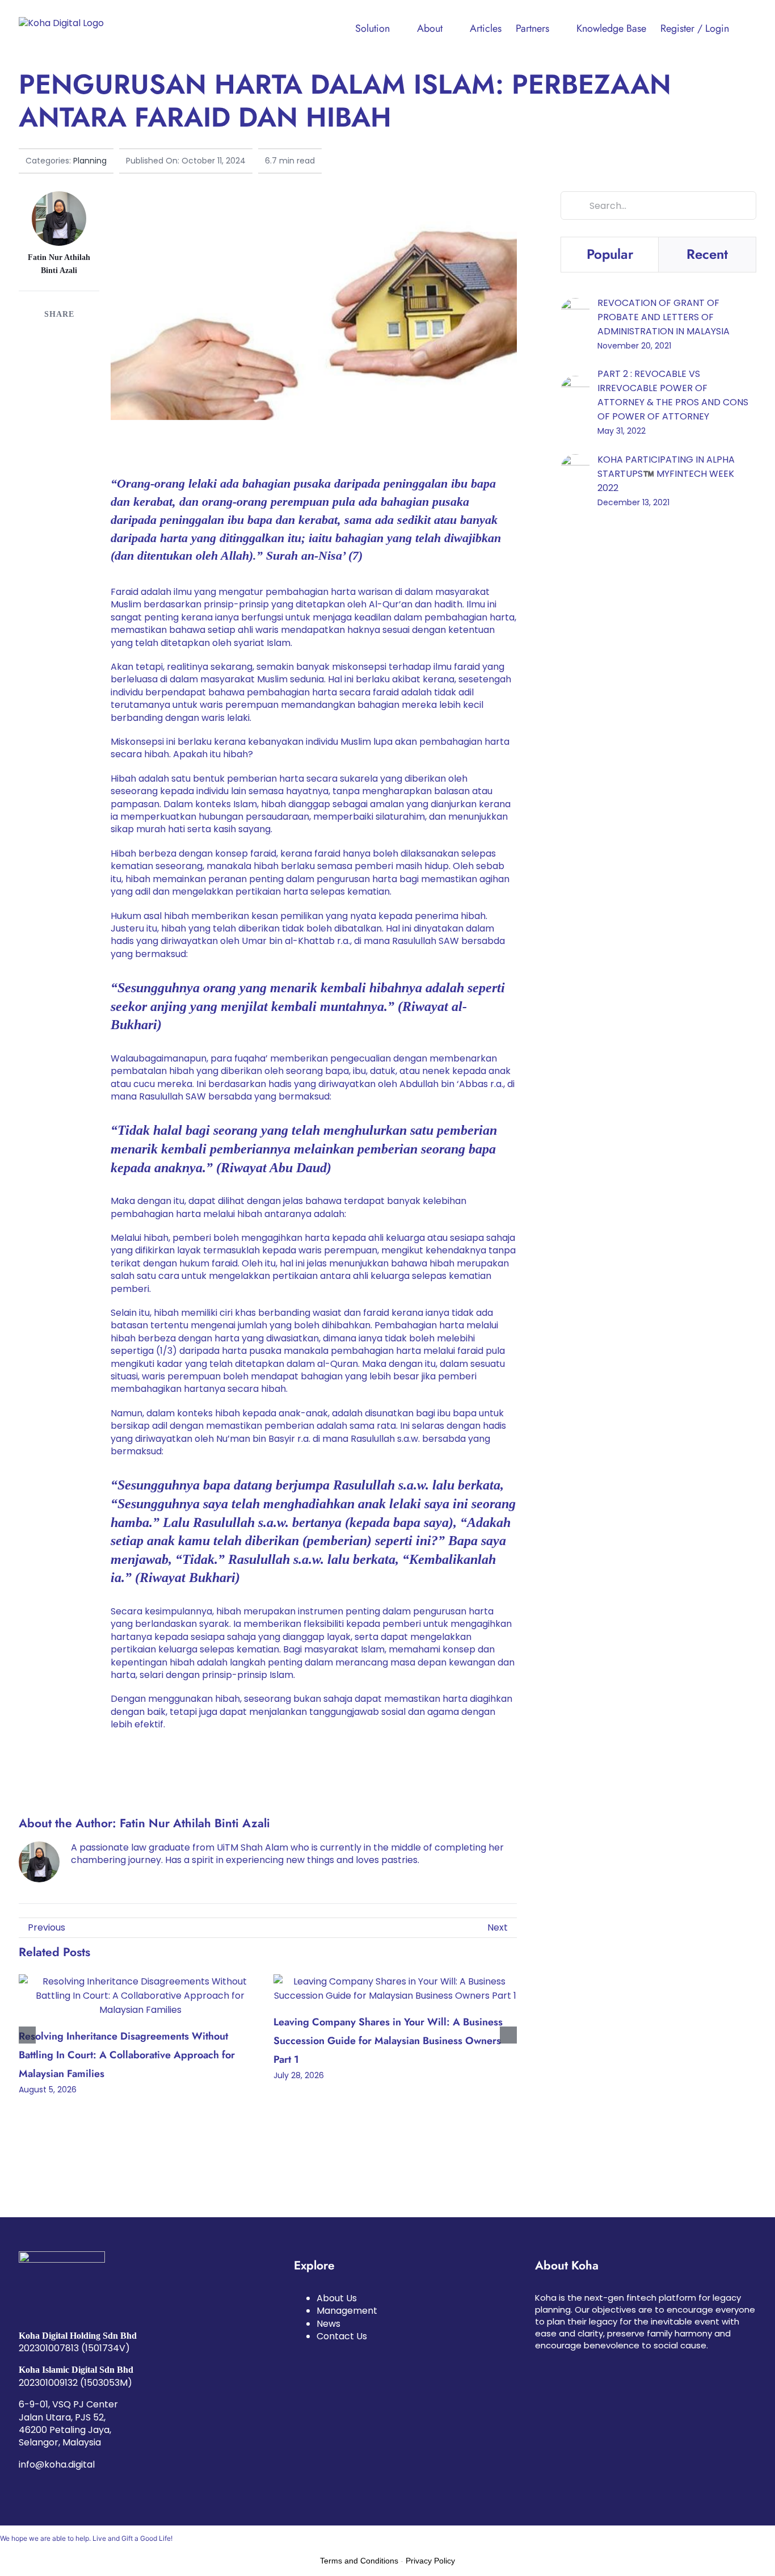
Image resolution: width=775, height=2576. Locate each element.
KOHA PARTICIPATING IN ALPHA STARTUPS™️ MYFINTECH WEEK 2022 (666, 474)
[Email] (78, 357)
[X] (58, 338)
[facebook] (538, 2364)
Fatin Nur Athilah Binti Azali (195, 1823)
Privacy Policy (430, 2561)
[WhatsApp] (37, 357)
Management (347, 2311)
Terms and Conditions (359, 2561)
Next (498, 1927)
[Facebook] (37, 338)
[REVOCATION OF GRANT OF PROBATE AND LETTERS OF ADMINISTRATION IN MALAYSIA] (575, 305)
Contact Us (342, 2336)
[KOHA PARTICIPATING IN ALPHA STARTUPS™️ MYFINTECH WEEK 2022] (575, 461)
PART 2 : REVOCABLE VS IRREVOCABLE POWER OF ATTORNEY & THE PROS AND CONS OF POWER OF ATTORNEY (673, 395)
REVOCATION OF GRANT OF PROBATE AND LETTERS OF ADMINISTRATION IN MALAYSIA (664, 317)
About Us (337, 2298)
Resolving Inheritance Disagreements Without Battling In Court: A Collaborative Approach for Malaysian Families (127, 2055)
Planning (90, 161)
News (328, 2324)
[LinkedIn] (78, 338)
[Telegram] (58, 357)
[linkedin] (557, 2364)
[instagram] (593, 2364)
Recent (707, 254)
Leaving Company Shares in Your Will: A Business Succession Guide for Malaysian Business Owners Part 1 (388, 2040)
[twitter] (575, 2364)
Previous (47, 1927)
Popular (610, 254)
